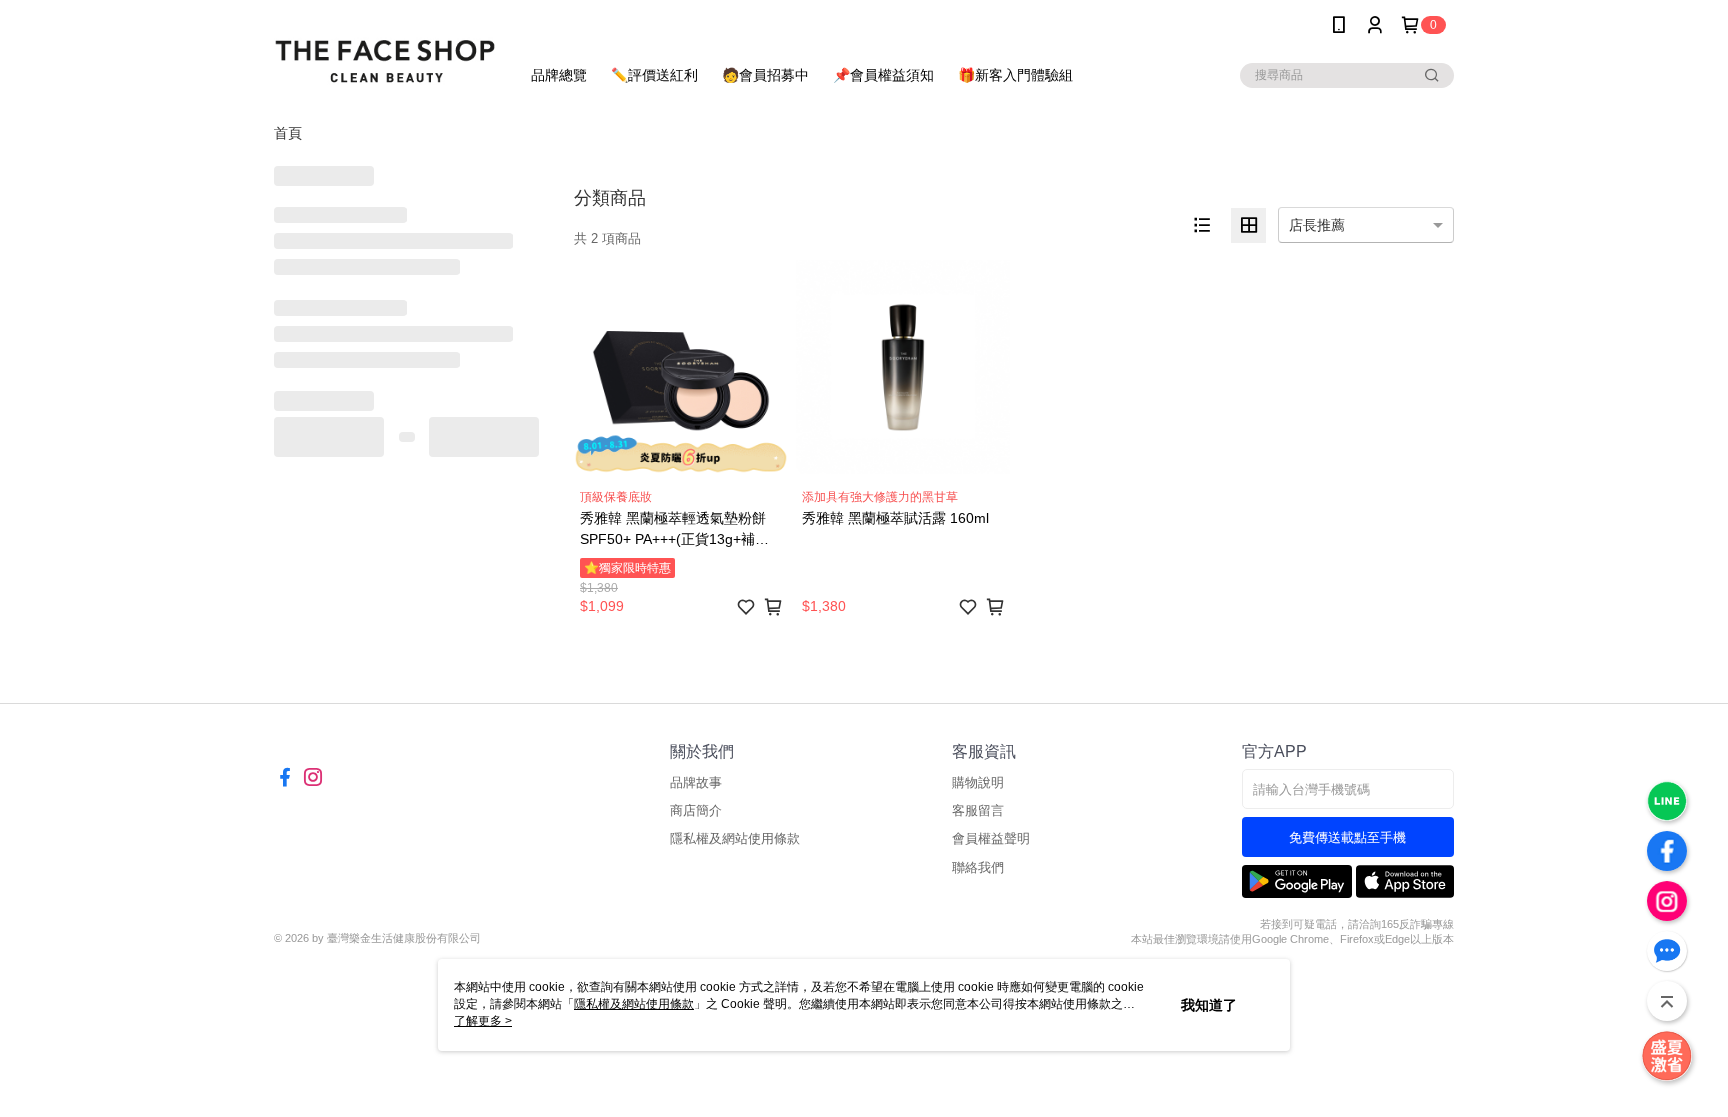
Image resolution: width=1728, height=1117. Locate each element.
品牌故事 (696, 782)
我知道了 (1209, 1005)
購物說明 (978, 782)
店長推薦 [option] (1317, 225)
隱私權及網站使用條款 (735, 838)
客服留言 (978, 810)
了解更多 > (483, 1021)
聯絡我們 (978, 867)
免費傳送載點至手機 (1347, 837)
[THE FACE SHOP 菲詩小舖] (385, 52)
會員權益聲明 (991, 838)
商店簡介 (696, 810)
